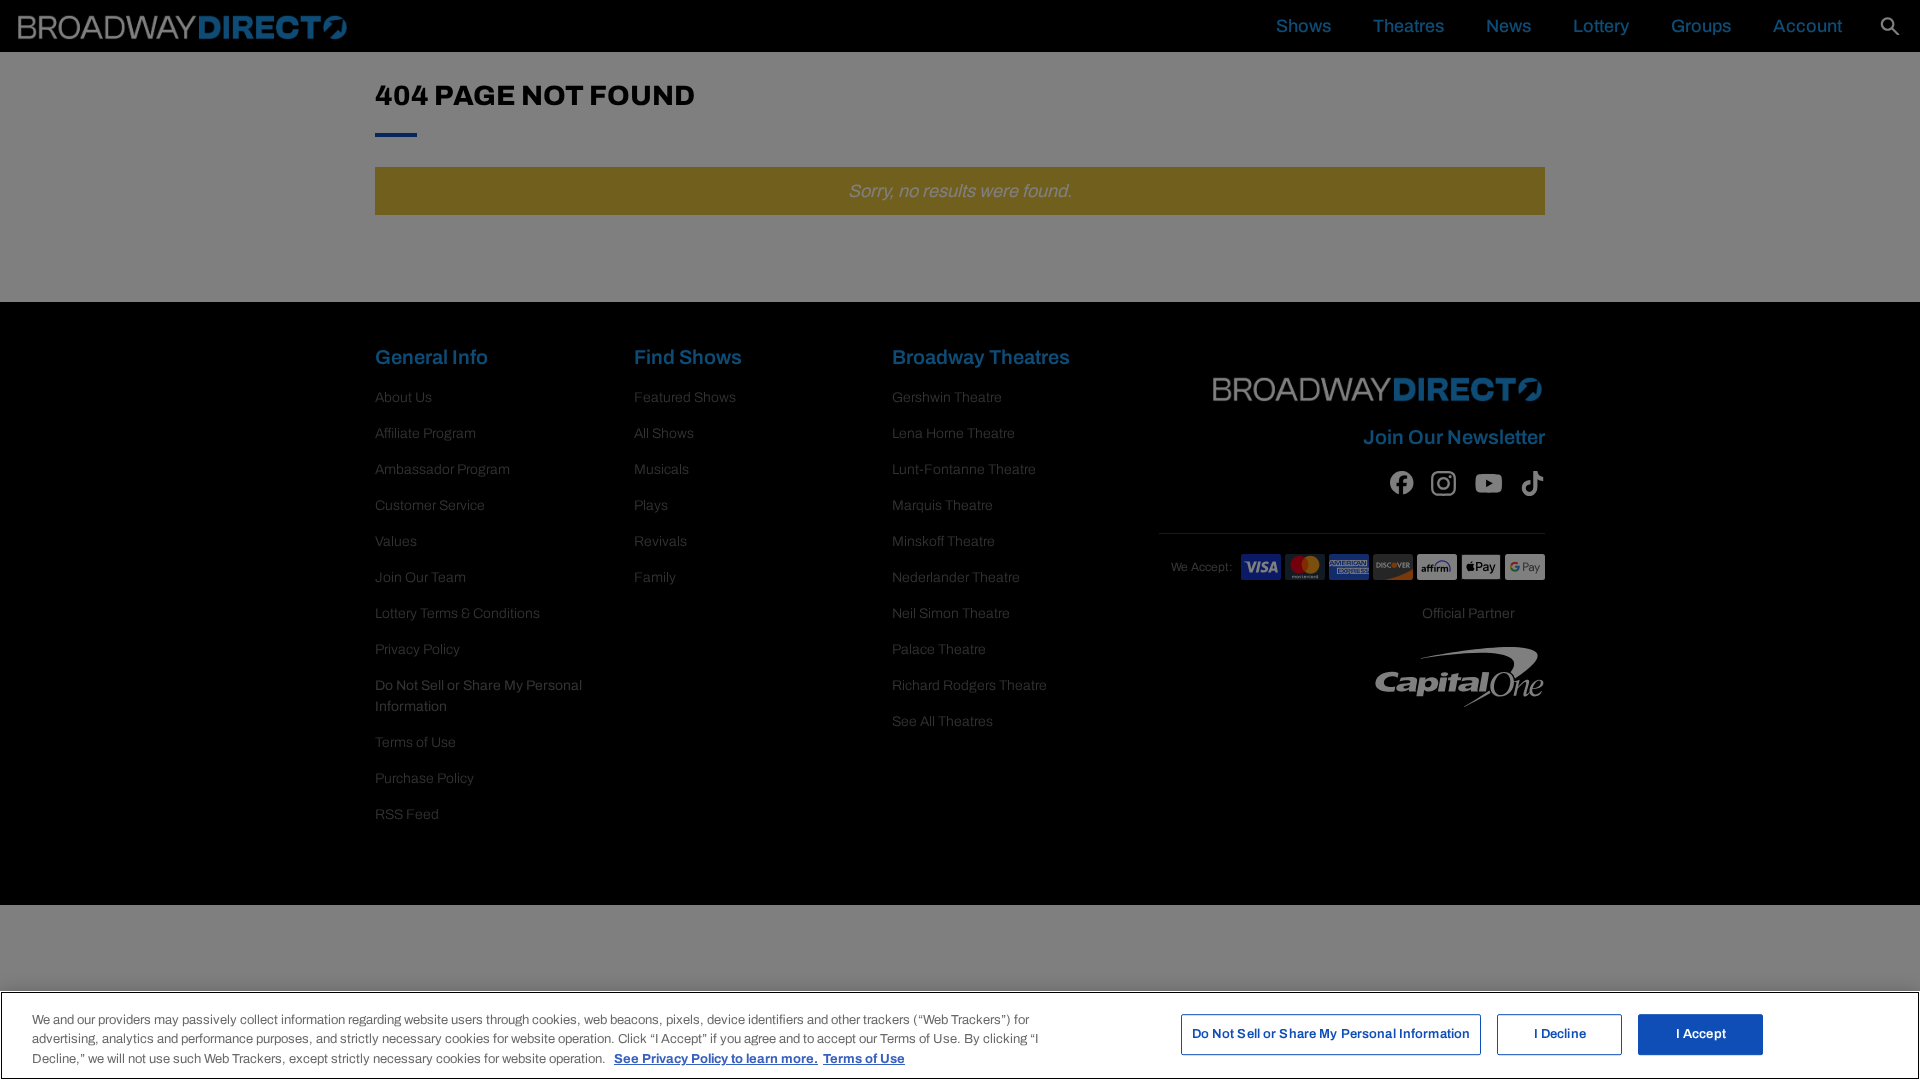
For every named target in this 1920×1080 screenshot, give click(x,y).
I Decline (1560, 1034)
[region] (960, 1035)
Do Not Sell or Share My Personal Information (1331, 1034)
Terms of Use (864, 1059)
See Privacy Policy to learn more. (716, 1059)
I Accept (1701, 1034)
